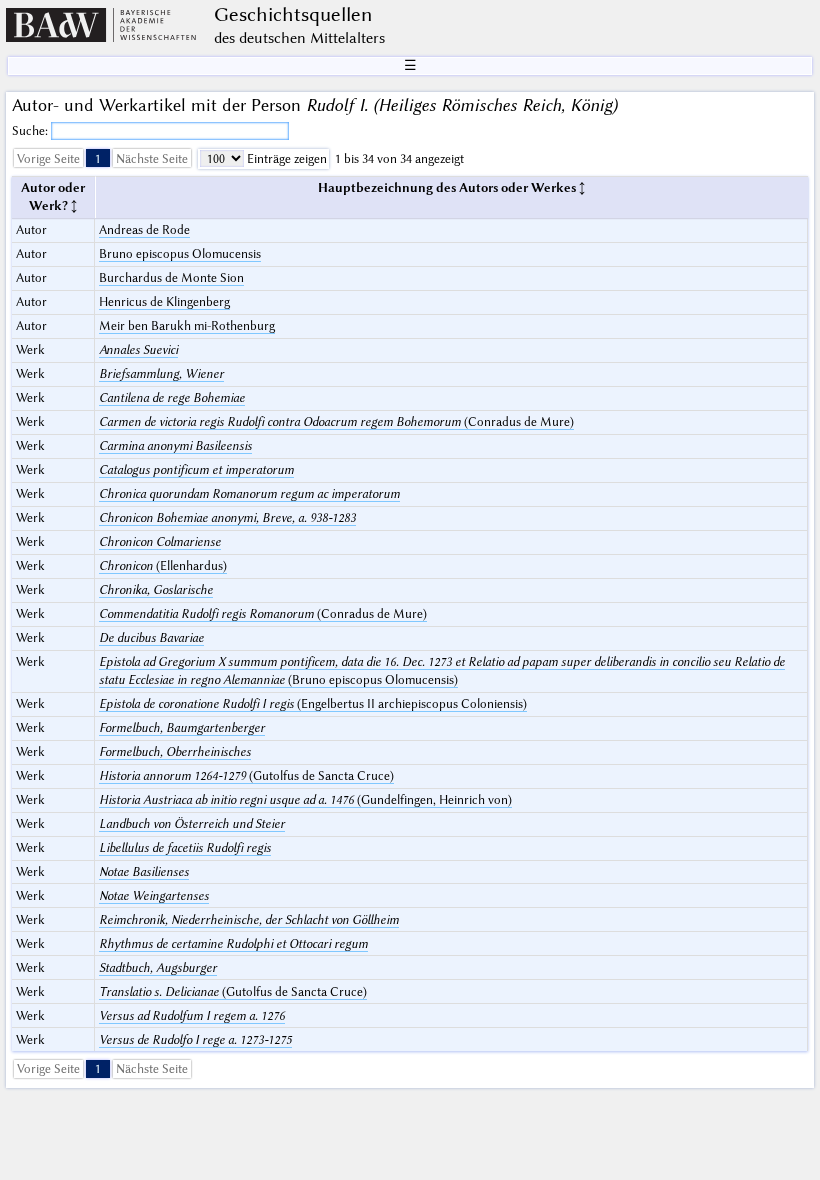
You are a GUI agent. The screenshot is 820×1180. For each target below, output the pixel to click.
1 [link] (98, 158)
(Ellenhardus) (163, 565)
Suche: (31, 130)
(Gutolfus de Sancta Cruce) (246, 775)
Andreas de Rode (144, 229)
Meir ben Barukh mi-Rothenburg (187, 325)
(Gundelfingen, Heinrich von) (305, 799)
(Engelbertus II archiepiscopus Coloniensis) (313, 703)
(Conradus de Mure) (336, 421)
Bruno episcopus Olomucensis (180, 253)
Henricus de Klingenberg (164, 301)
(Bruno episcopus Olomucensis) (442, 670)
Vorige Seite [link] (48, 158)
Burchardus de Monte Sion (171, 277)
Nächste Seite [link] (152, 158)
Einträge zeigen (285, 158)
